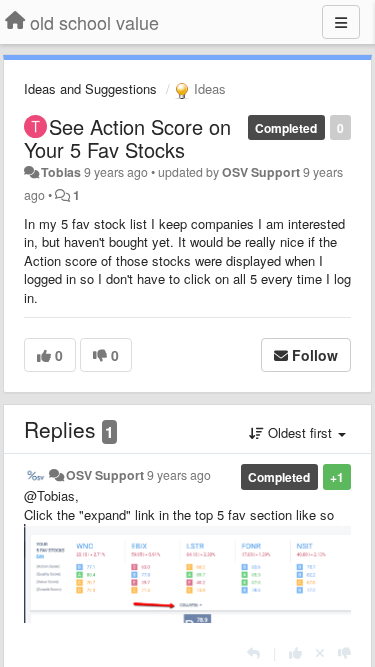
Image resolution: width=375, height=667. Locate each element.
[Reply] (253, 652)
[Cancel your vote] (320, 652)
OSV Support (261, 172)
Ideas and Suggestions (90, 88)
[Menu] (341, 22)
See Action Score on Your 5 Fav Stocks (127, 138)
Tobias (61, 172)
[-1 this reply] (344, 652)
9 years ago (179, 475)
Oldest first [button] (300, 432)
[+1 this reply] (295, 652)
